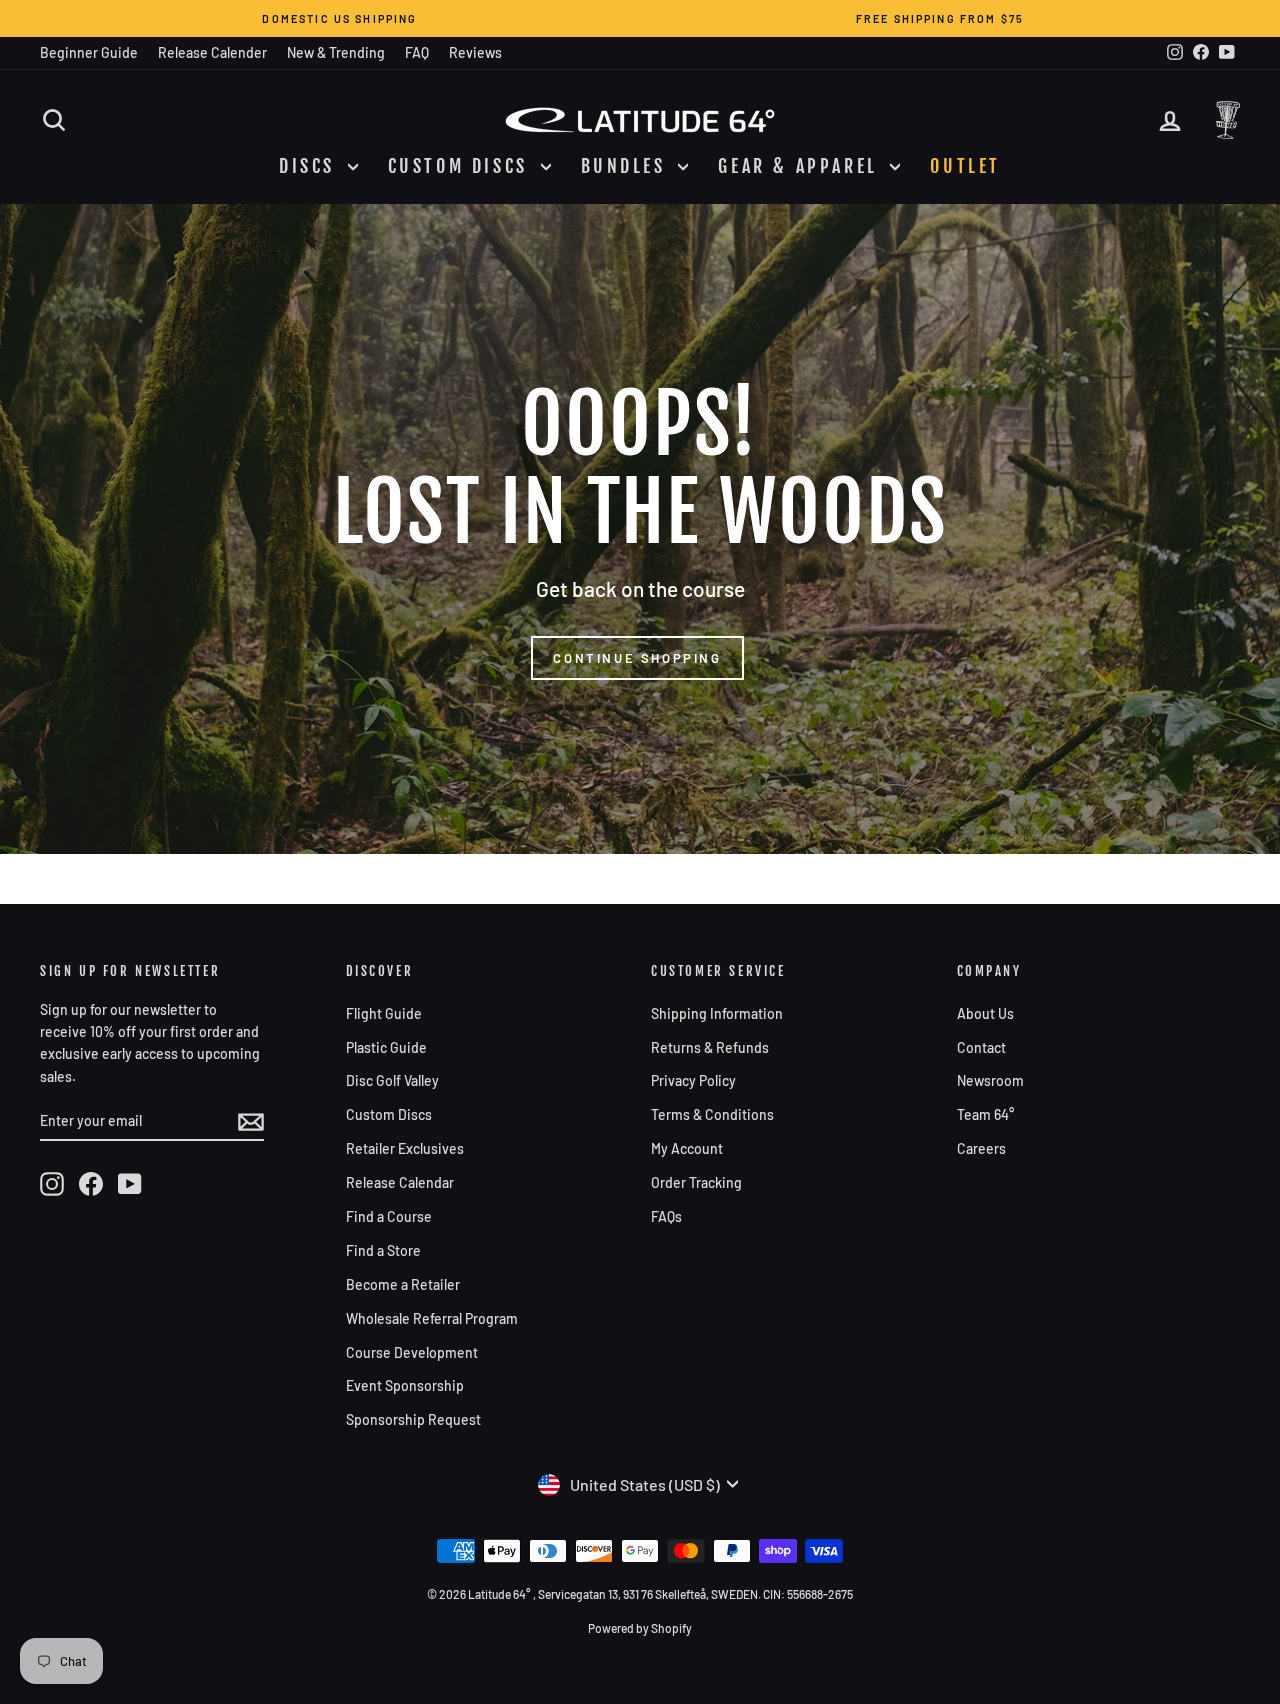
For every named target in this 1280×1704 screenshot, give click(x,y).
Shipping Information (717, 1013)
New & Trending (336, 52)
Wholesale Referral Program (432, 1318)
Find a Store (383, 1250)
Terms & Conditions (712, 1114)
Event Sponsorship (405, 1385)
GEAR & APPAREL (801, 166)
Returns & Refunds (710, 1047)
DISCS (311, 166)
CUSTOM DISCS (462, 166)
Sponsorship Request (413, 1419)
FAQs (666, 1216)
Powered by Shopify (640, 1628)
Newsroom (990, 1080)
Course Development (412, 1352)
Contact (981, 1047)
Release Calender (212, 52)
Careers (981, 1148)
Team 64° (985, 1114)
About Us (985, 1013)
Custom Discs (389, 1114)
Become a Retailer (403, 1284)
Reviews (475, 52)
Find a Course (389, 1216)
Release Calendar (400, 1182)
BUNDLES (627, 166)
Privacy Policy (693, 1080)
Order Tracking (696, 1182)
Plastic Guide (386, 1047)
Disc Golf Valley (392, 1080)
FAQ (417, 52)
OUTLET (965, 166)
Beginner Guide (89, 52)
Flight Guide (384, 1013)
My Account (687, 1148)
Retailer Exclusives (405, 1148)
